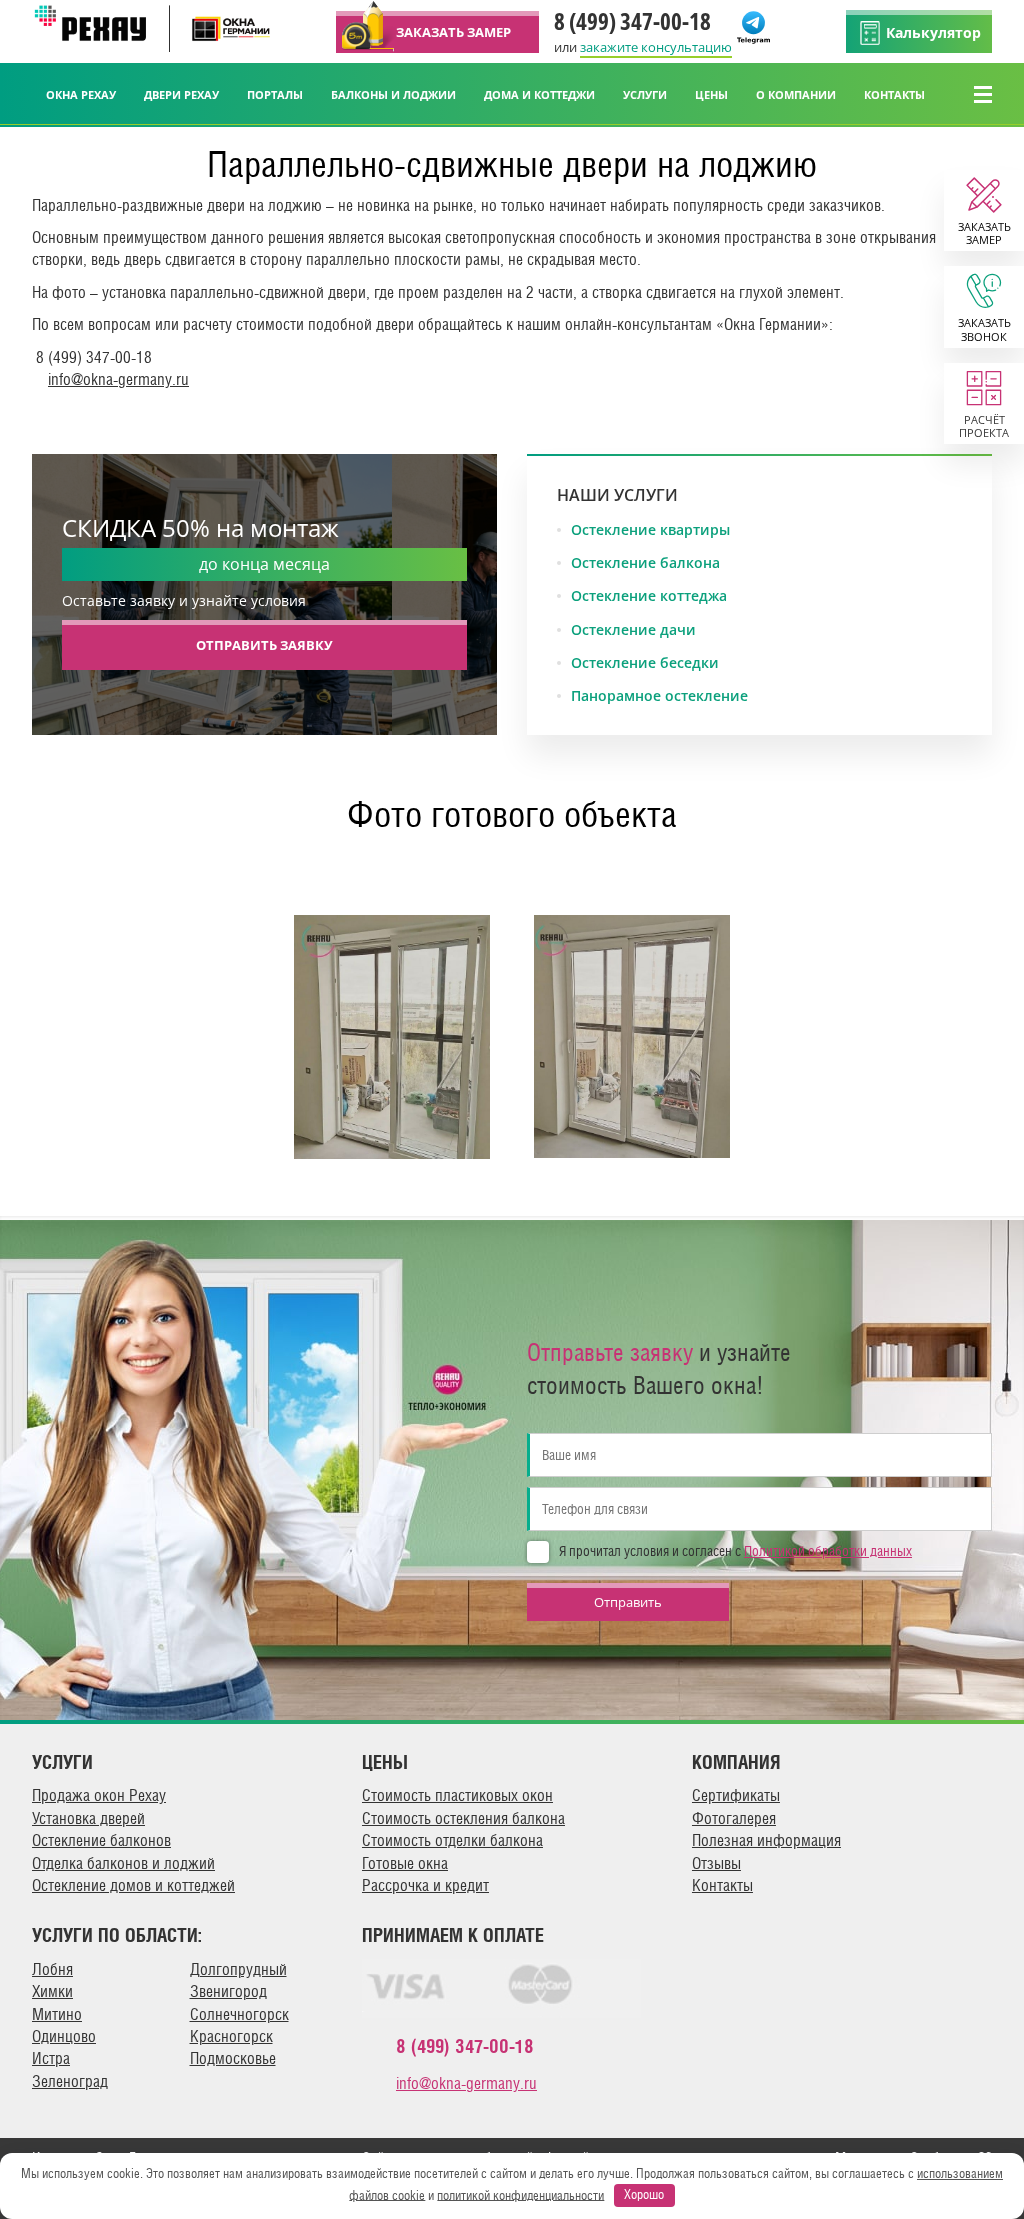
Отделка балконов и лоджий (123, 1863)
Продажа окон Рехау (99, 1795)
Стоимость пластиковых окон (457, 1795)
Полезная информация (766, 1840)
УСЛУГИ (645, 94)
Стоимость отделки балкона (452, 1840)
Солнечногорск (239, 2014)
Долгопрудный (238, 1969)
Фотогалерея (734, 1818)
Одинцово (64, 2036)
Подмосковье (233, 2058)
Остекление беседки (645, 663)
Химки (52, 1991)
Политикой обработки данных (828, 1551)
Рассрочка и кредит (425, 1885)
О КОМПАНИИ (796, 94)
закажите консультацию (656, 47)
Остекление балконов (101, 1840)
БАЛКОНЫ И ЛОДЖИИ (393, 94)
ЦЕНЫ (711, 94)
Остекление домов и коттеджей (133, 1885)
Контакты (722, 1885)
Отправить (628, 1602)
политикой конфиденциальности (520, 2194)
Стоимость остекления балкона (463, 1818)
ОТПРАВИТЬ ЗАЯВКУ (264, 645)
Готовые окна (405, 1863)
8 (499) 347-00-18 (632, 21)
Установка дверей (88, 1818)
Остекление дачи (633, 630)
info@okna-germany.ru (118, 379)
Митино (57, 2014)
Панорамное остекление (659, 696)
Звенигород (228, 1991)
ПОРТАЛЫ (275, 94)
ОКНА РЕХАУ (81, 94)
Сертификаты (736, 1795)
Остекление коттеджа (649, 596)
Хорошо (644, 2194)
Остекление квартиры (650, 530)
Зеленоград (70, 2081)
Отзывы (716, 1863)
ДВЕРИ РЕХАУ (181, 94)
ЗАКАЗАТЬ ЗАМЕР (453, 32)
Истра (51, 2058)
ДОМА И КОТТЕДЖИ (539, 94)
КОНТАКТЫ (894, 94)
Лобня (52, 1969)
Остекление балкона (645, 563)
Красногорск (231, 2036)
